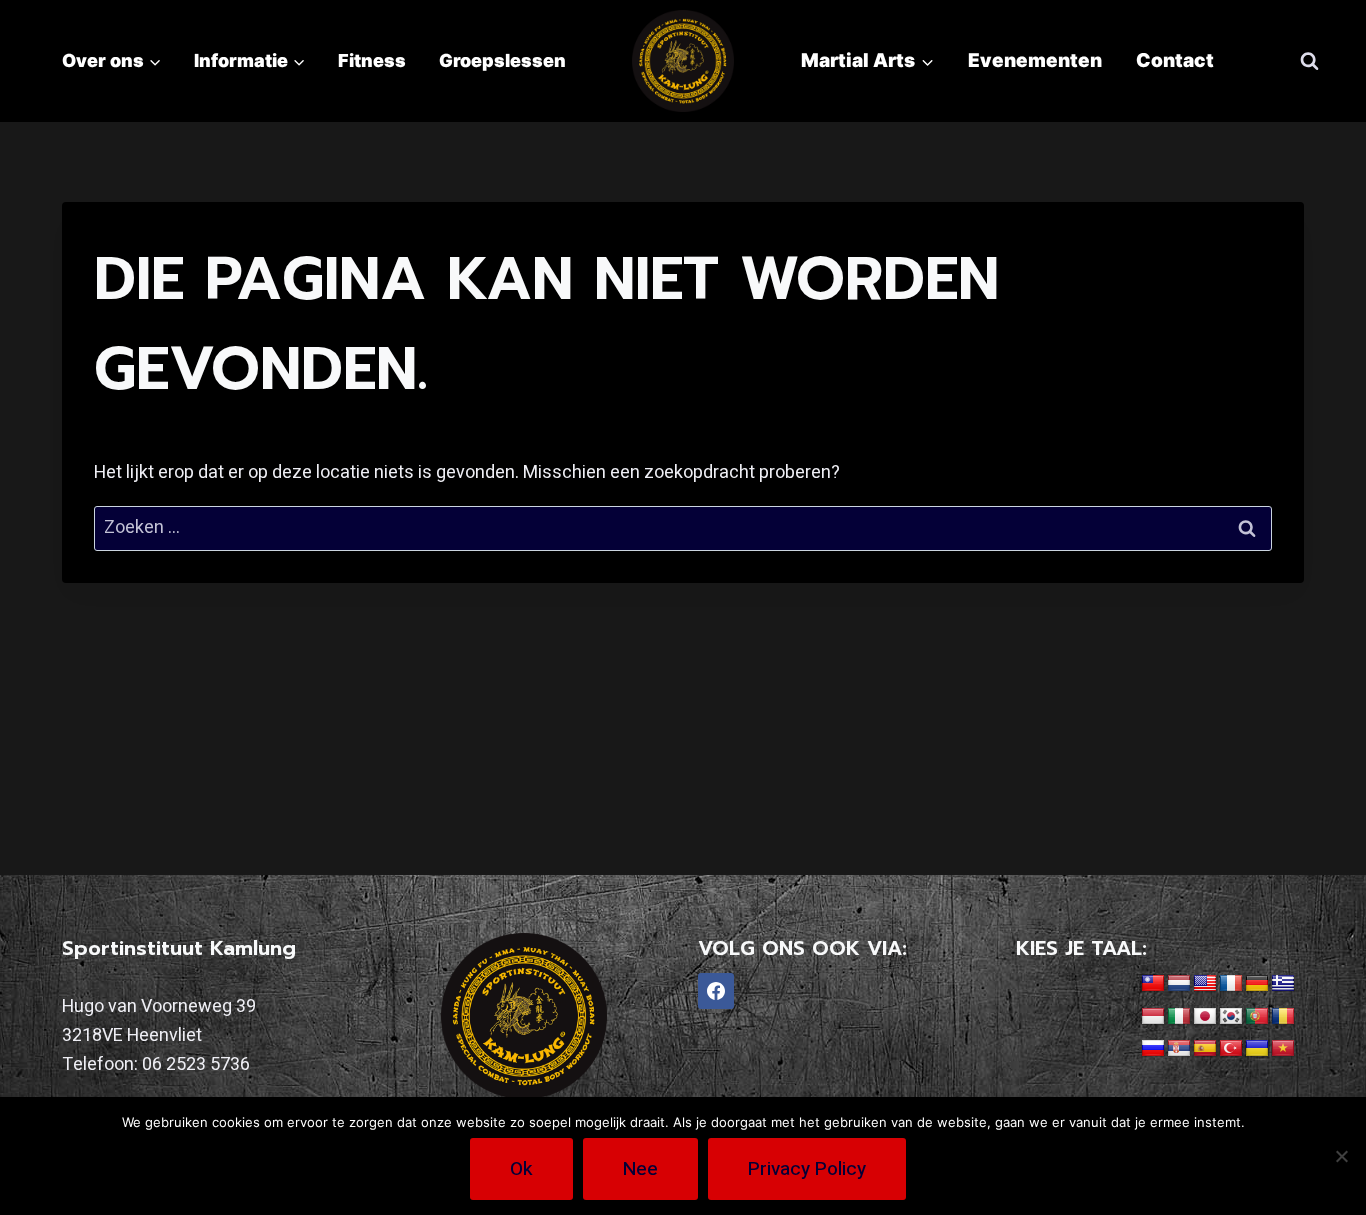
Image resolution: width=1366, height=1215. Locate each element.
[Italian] (1179, 1017)
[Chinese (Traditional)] (1153, 984)
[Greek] (1283, 984)
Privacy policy (807, 1169)
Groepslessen (502, 60)
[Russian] (1153, 1049)
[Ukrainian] (1257, 1049)
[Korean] (1231, 1017)
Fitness (372, 60)
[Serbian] (1179, 1049)
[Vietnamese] (1283, 1049)
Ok (521, 1169)
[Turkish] (1231, 1049)
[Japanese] (1205, 1017)
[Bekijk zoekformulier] (1309, 61)
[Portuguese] (1257, 1017)
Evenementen (1035, 60)
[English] (1205, 984)
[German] (1257, 984)
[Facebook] (716, 991)
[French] (1231, 984)
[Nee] (1341, 1156)
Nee (640, 1169)
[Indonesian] (1153, 1017)
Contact (1175, 60)
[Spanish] (1205, 1049)
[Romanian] (1283, 1017)
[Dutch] (1179, 984)
